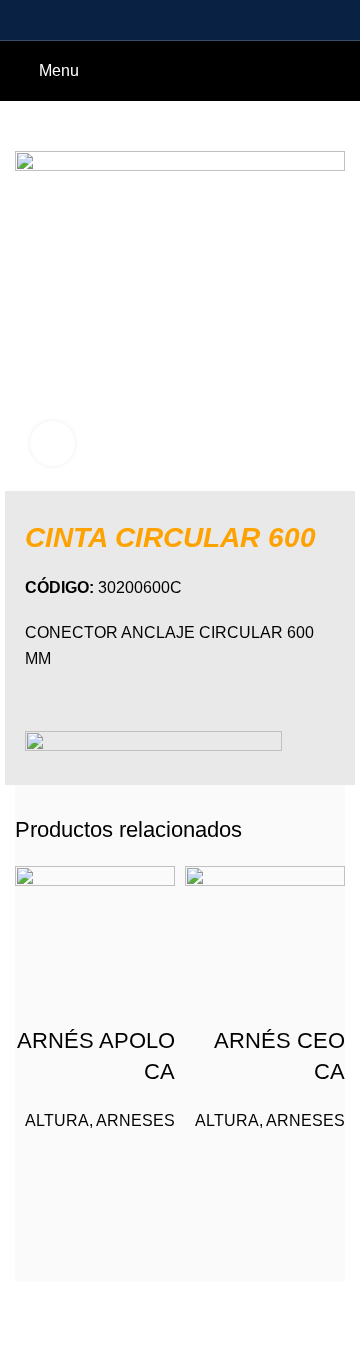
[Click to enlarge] (52, 443)
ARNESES (135, 1120)
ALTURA (57, 1120)
